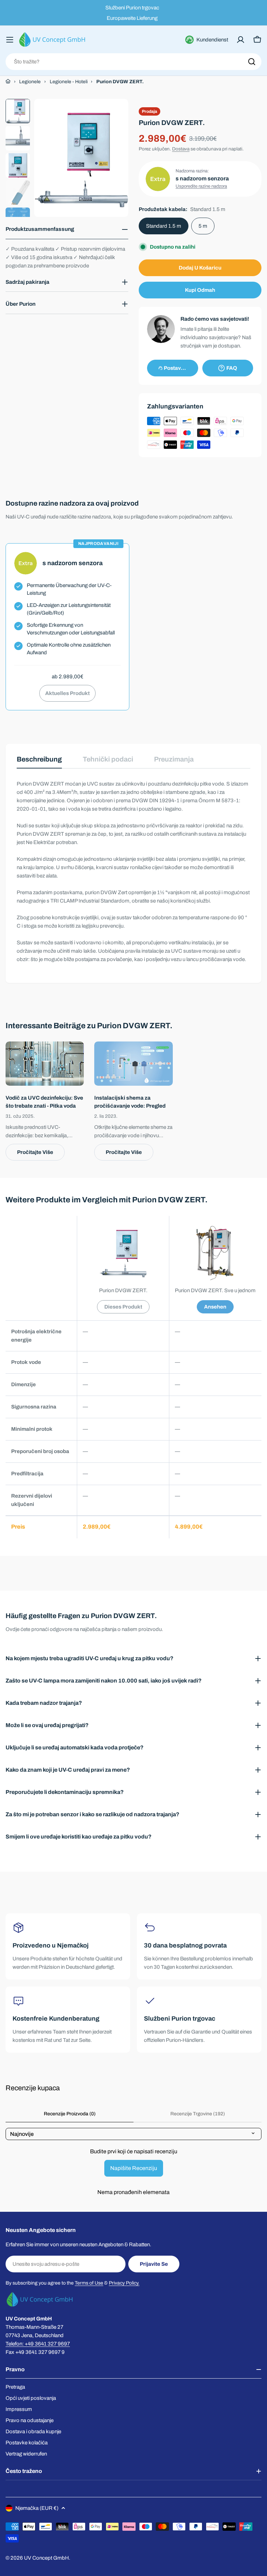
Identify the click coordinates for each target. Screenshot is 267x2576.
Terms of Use (89, 2283)
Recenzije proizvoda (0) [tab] (70, 2114)
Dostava (181, 149)
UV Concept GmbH (46, 2558)
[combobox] (133, 62)
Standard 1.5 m (164, 226)
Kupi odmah (200, 290)
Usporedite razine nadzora (201, 186)
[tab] (39, 762)
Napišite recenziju (134, 2168)
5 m (203, 226)
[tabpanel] (133, 872)
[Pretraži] (252, 62)
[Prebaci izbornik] (10, 40)
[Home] (8, 81)
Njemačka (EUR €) (37, 2508)
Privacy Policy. (124, 2283)
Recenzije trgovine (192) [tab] (198, 2114)
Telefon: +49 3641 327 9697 (38, 2344)
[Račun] (241, 40)
